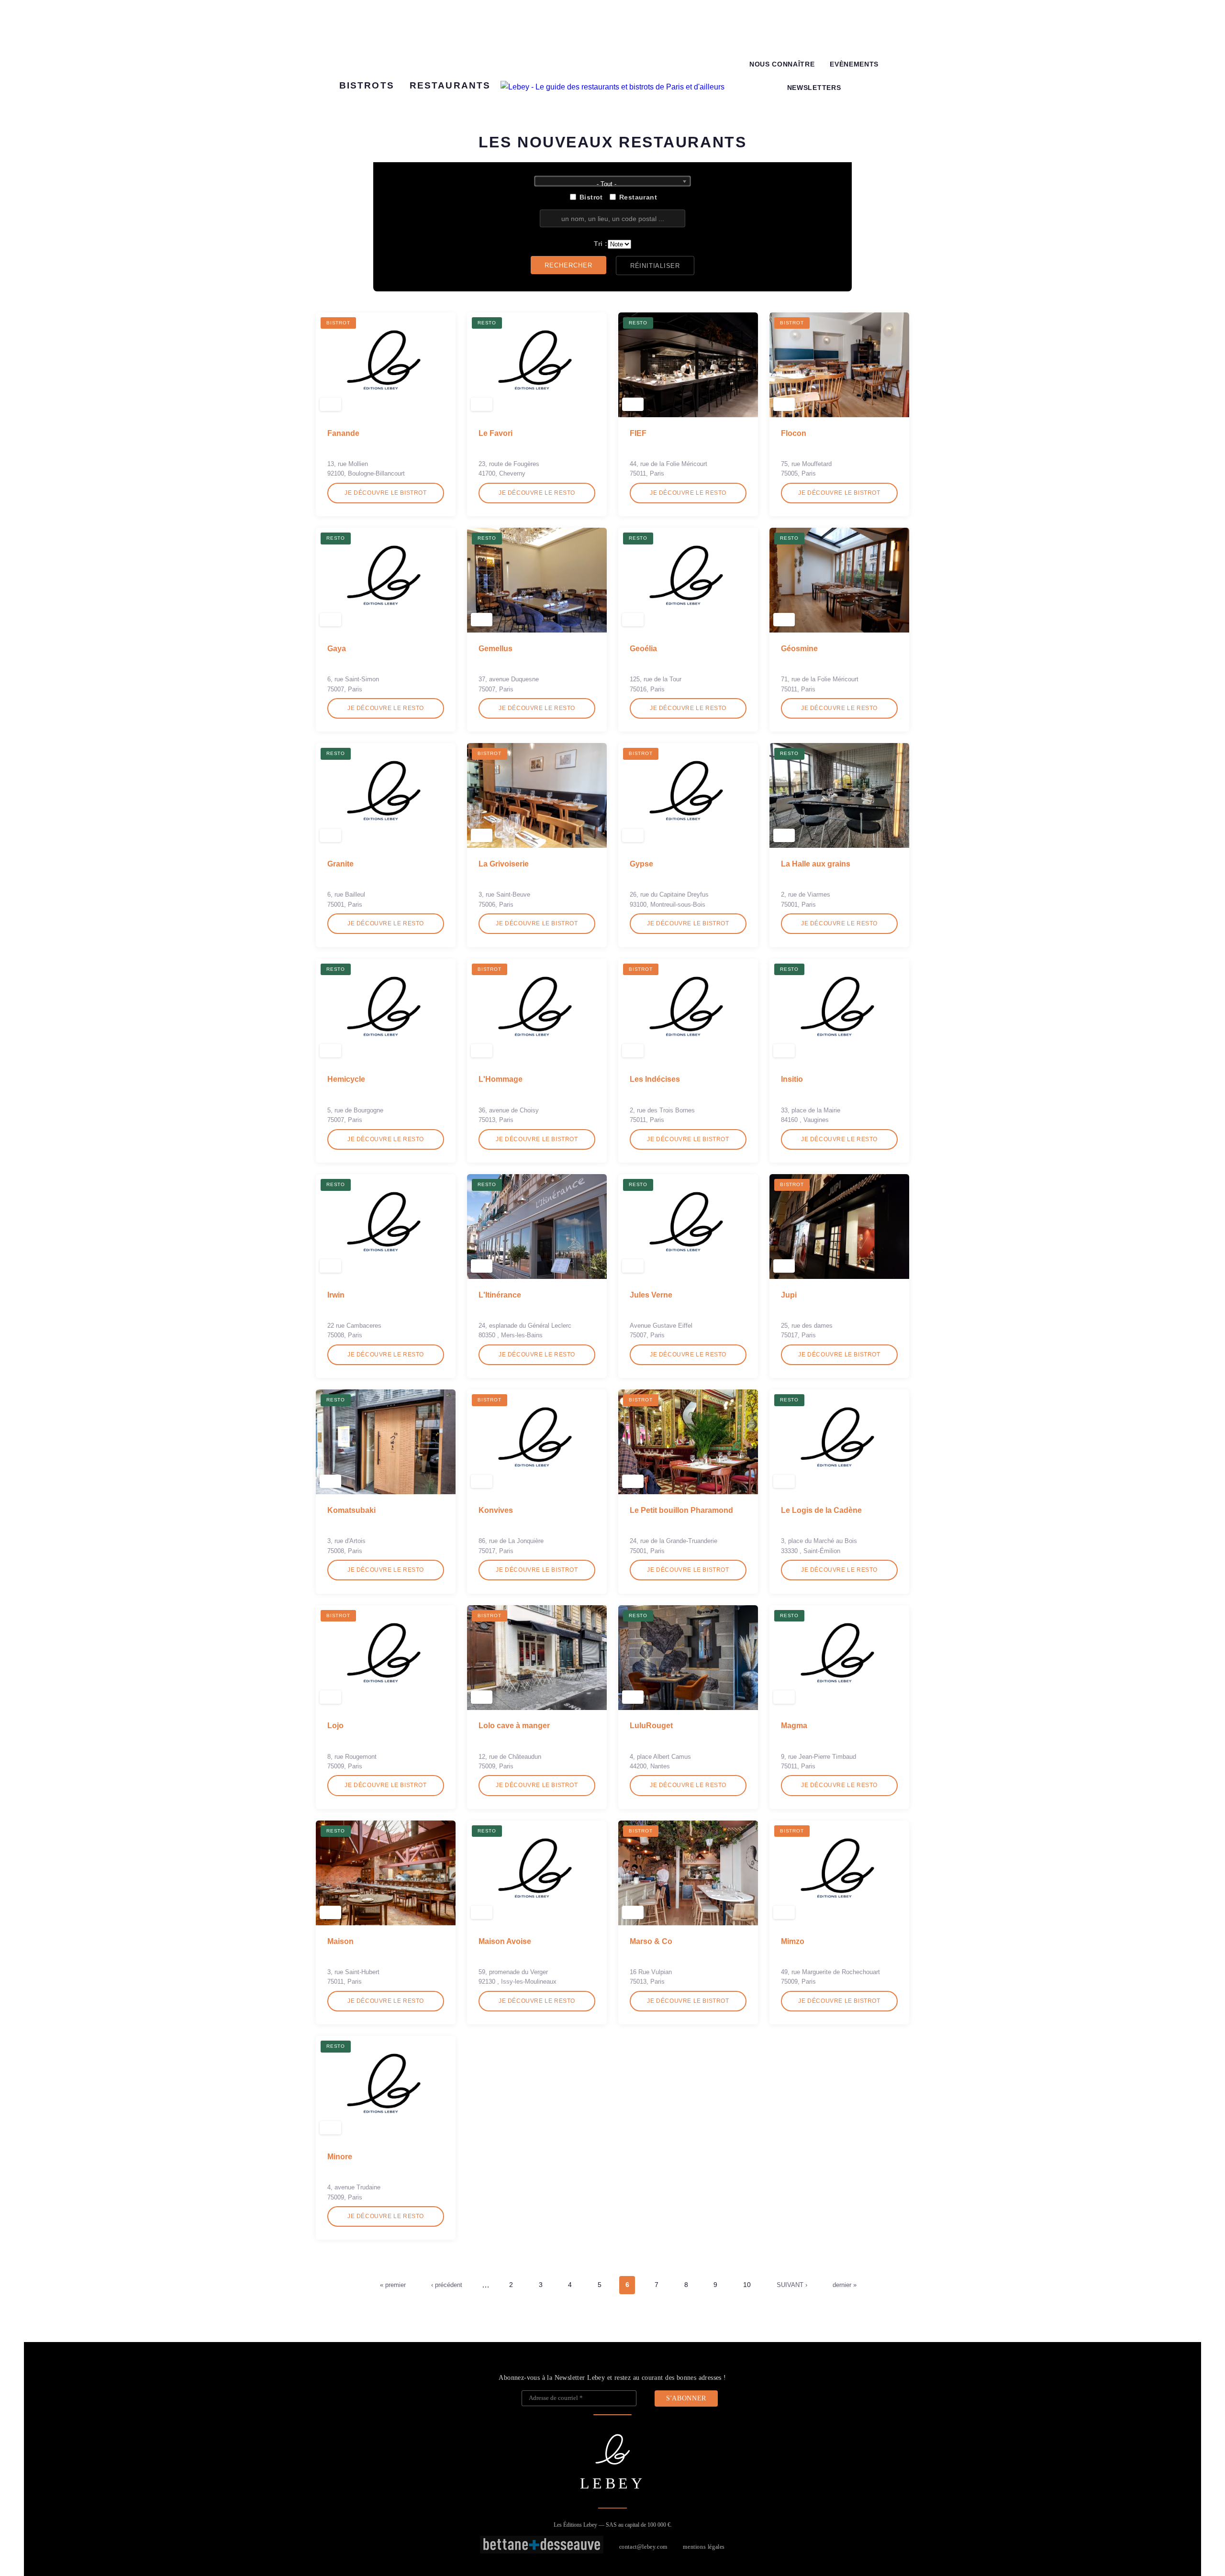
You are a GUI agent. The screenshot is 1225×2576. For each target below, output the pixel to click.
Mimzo (793, 1941)
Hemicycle (346, 1079)
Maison (340, 1941)
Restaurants (450, 85)
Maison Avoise (505, 1941)
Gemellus (496, 649)
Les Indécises (655, 1079)
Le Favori (496, 433)
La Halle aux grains (816, 864)
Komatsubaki (351, 1510)
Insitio (792, 1079)
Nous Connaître (782, 64)
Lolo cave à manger (514, 1726)
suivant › (792, 2285)
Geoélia (643, 649)
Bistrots (367, 85)
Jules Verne (651, 1295)
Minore (340, 2157)
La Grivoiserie (504, 864)
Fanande (343, 433)
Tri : (601, 244)
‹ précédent (447, 2285)
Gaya (337, 649)
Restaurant (638, 197)
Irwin (336, 1295)
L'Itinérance (500, 1295)
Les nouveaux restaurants (612, 142)
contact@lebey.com (643, 2547)
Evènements (854, 64)
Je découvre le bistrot (385, 493)
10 (747, 2285)
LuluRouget (651, 1726)
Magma (794, 1726)
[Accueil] (612, 87)
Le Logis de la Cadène (821, 1510)
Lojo (335, 1726)
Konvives (496, 1510)
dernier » (845, 2285)
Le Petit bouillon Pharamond (681, 1510)
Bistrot (591, 197)
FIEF (638, 433)
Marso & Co (651, 1941)
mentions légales (704, 2547)
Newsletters (814, 88)
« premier (393, 2285)
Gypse (641, 864)
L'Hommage (501, 1079)
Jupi (789, 1295)
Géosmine (799, 649)
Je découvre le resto (537, 493)
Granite (340, 864)
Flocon (794, 433)
